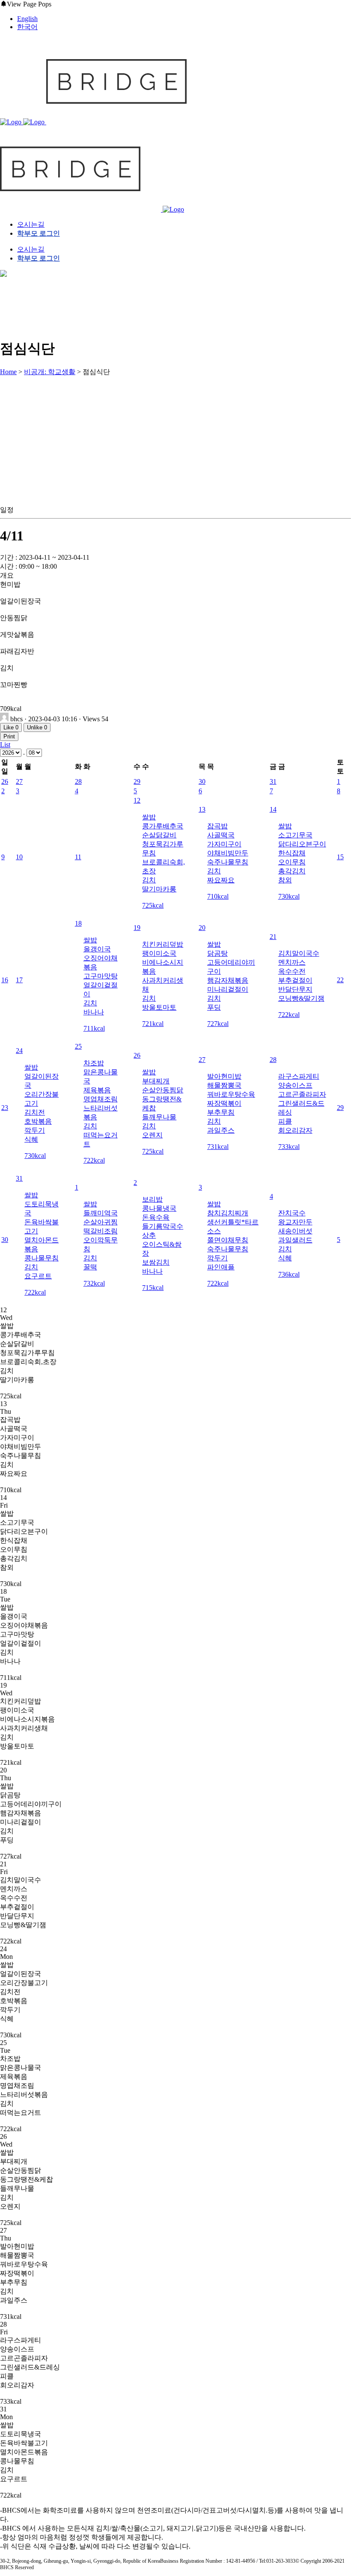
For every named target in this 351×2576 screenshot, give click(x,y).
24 (19, 1051)
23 (5, 1108)
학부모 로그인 (39, 233)
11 (78, 857)
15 (340, 857)
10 (19, 857)
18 (78, 923)
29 (137, 781)
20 (202, 928)
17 (19, 980)
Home (8, 372)
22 (340, 980)
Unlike (37, 727)
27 (19, 781)
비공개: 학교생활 (50, 372)
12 (137, 800)
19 (137, 928)
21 (273, 937)
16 (5, 980)
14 (273, 809)
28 (78, 781)
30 (202, 781)
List (5, 745)
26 (5, 781)
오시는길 (31, 224)
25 (78, 1046)
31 (273, 781)
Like (11, 727)
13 (202, 809)
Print (9, 736)
